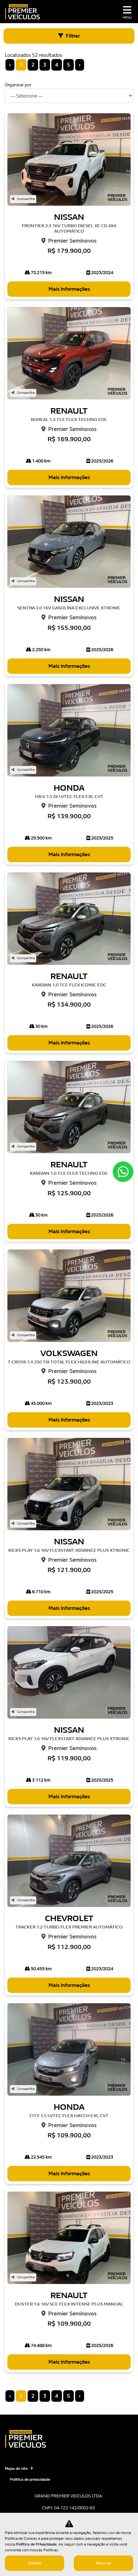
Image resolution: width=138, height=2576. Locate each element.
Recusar (103, 2563)
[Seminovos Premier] (22, 12)
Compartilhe (26, 199)
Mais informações (69, 289)
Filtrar (73, 36)
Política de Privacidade (36, 2544)
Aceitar (35, 2563)
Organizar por (18, 85)
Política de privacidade (30, 2479)
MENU (127, 18)
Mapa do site (16, 2469)
